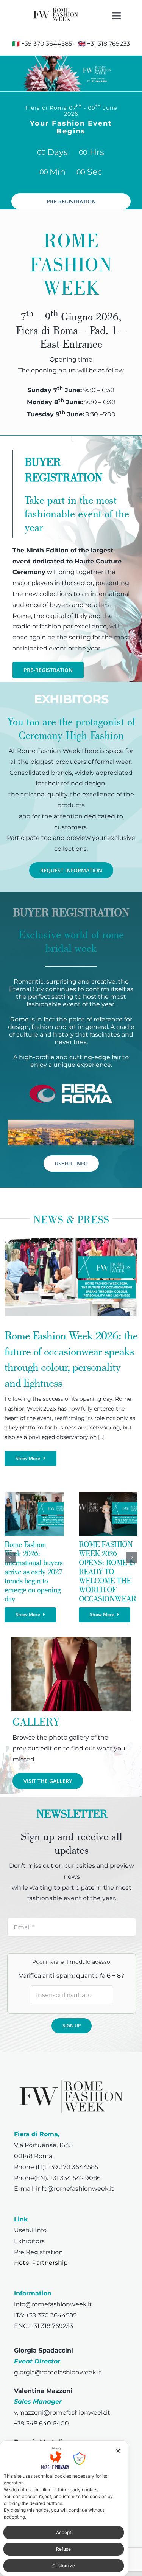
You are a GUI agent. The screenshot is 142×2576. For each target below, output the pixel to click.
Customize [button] (64, 2566)
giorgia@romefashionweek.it (58, 2372)
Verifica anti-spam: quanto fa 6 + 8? (72, 1976)
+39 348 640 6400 (41, 2423)
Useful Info (30, 2230)
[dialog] (64, 2508)
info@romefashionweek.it (75, 2189)
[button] (10, 1557)
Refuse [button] (63, 2549)
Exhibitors (29, 2241)
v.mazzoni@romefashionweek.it (62, 2412)
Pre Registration (38, 2252)
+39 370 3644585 (47, 44)
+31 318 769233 (108, 44)
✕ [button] (118, 2451)
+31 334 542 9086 (75, 2178)
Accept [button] (64, 2532)
